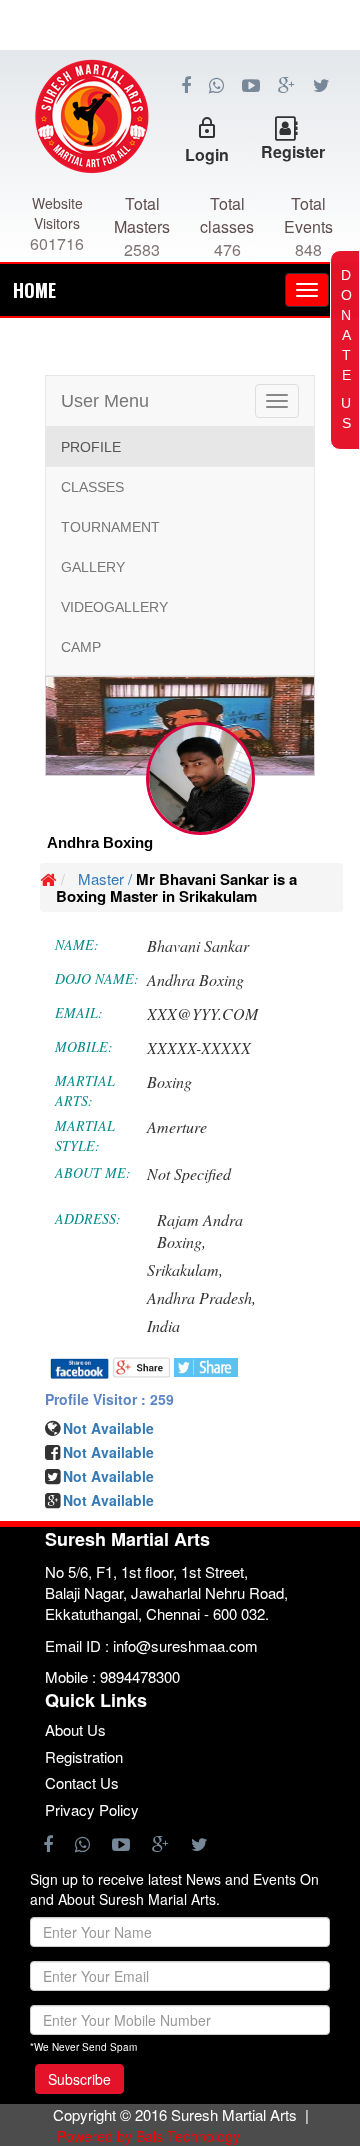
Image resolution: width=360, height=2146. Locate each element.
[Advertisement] (180, 140)
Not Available (108, 1428)
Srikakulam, (185, 1269)
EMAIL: (79, 1012)
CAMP (81, 647)
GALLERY (93, 567)
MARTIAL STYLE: (85, 1135)
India (163, 1325)
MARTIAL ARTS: (85, 1090)
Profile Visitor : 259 (109, 1399)
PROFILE (91, 447)
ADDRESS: (88, 1218)
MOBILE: (84, 1046)
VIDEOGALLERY (114, 607)
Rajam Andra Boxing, (200, 1231)
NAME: (77, 944)
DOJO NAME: (97, 978)
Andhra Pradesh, (201, 1297)
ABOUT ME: (93, 1172)
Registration (84, 1756)
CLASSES (92, 487)
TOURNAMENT (110, 527)
